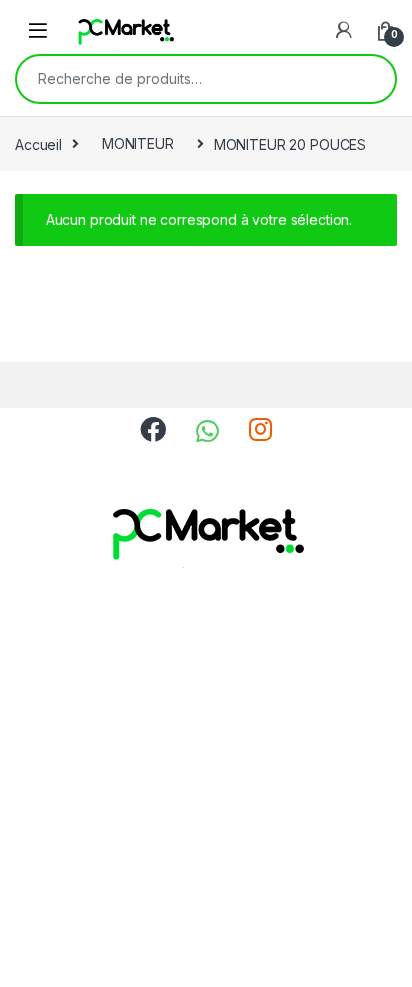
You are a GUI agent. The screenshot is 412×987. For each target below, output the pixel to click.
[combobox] (178, 79)
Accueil (38, 143)
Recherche (367, 79)
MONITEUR (138, 143)
